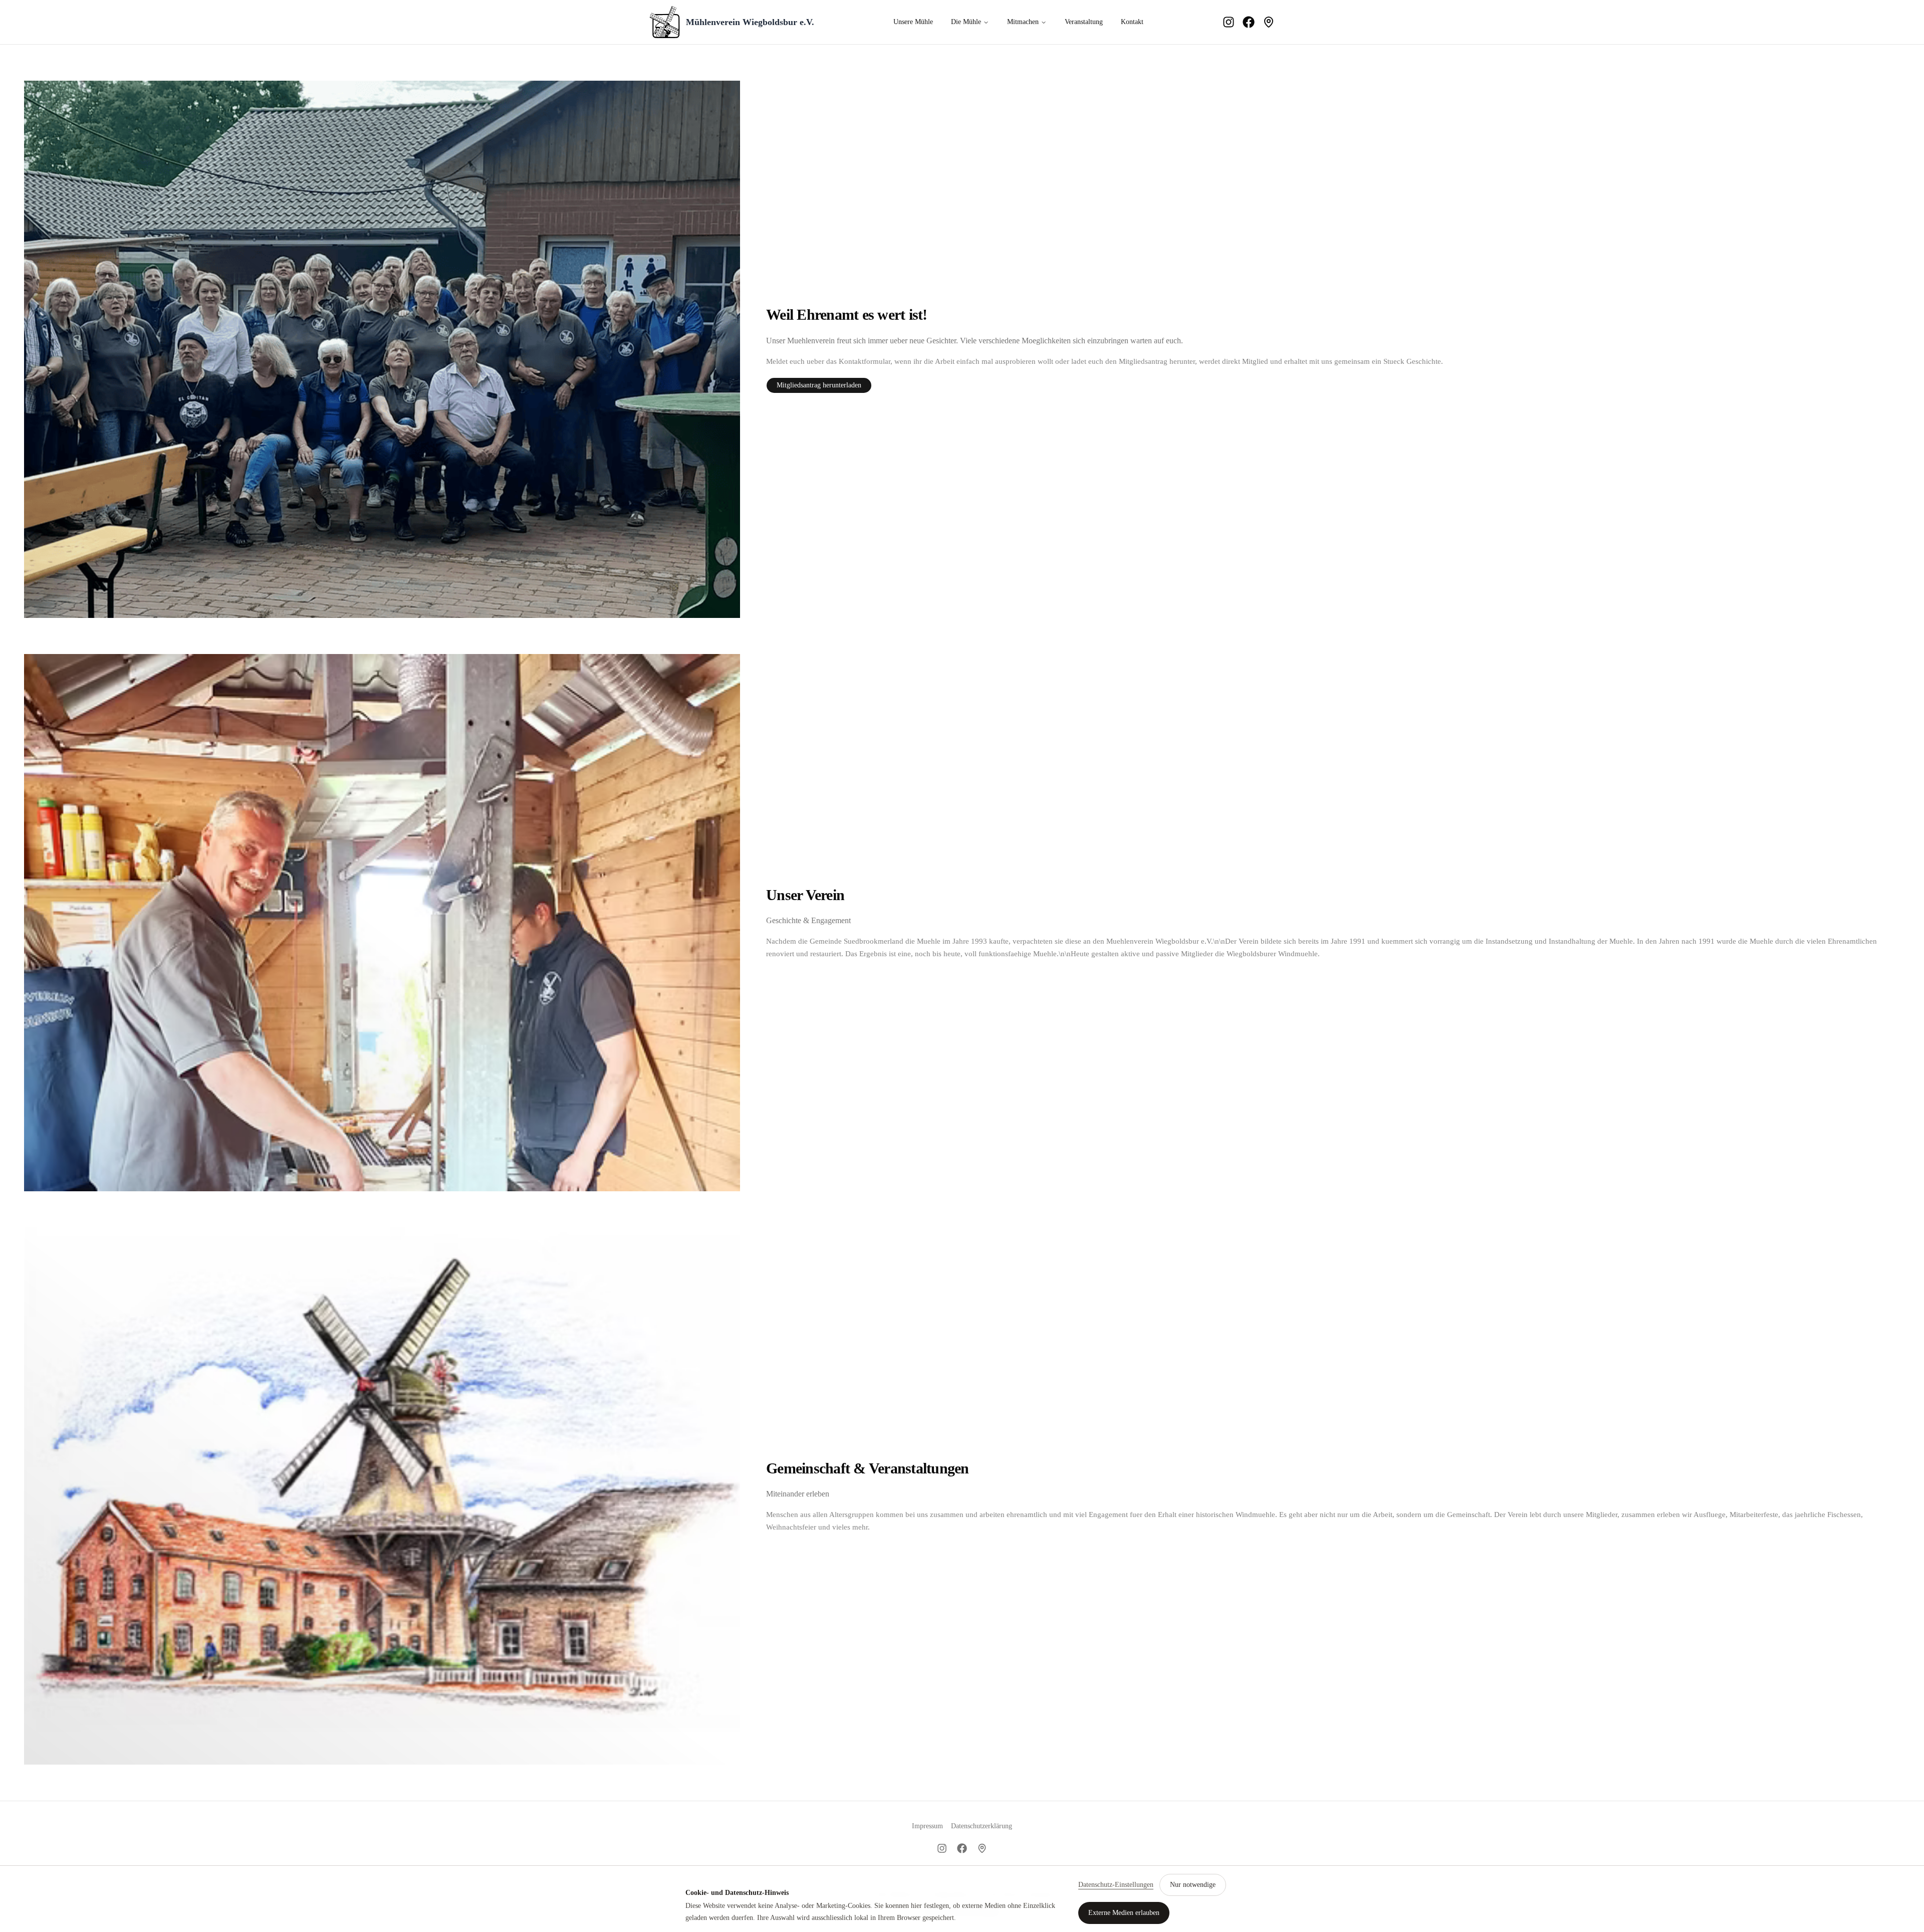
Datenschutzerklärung (982, 1826)
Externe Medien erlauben (1124, 1913)
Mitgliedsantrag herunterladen (819, 385)
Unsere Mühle (913, 22)
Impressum (927, 1826)
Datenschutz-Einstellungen (1116, 1885)
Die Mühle (966, 22)
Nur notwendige (1193, 1885)
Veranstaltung (1084, 22)
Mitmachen (1023, 22)
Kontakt (1132, 22)
